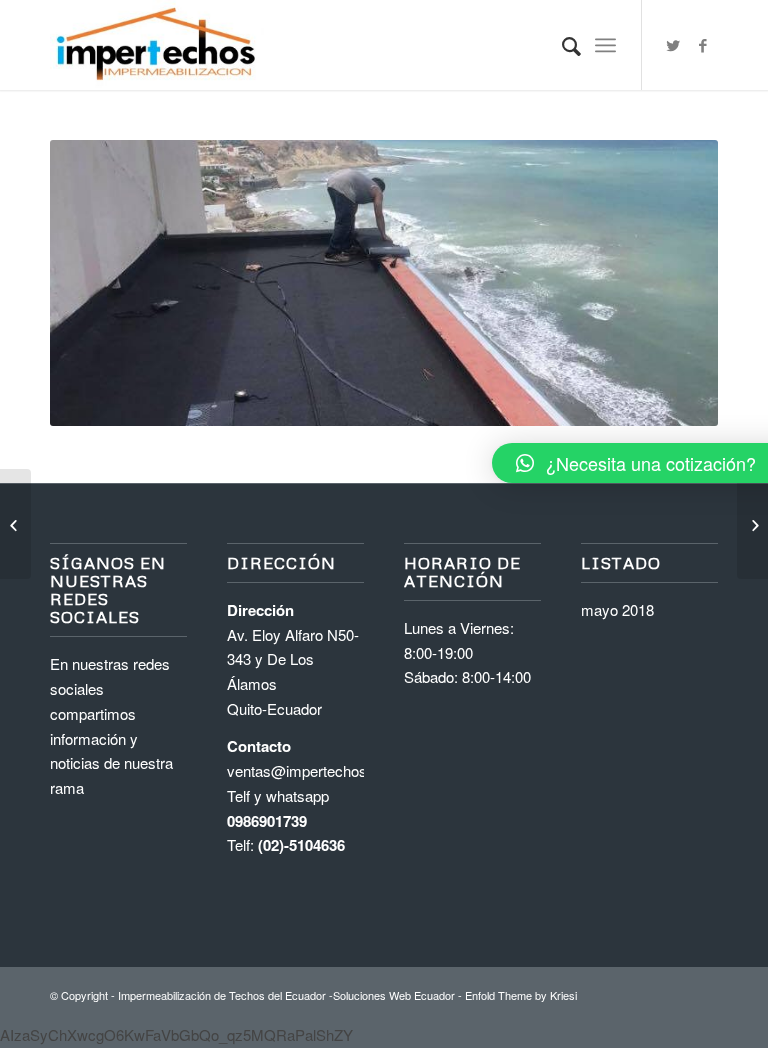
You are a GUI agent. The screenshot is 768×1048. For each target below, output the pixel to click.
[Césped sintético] (15, 524)
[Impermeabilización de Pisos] (752, 524)
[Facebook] (703, 45)
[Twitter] (673, 45)
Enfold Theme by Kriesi (521, 995)
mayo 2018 (617, 609)
